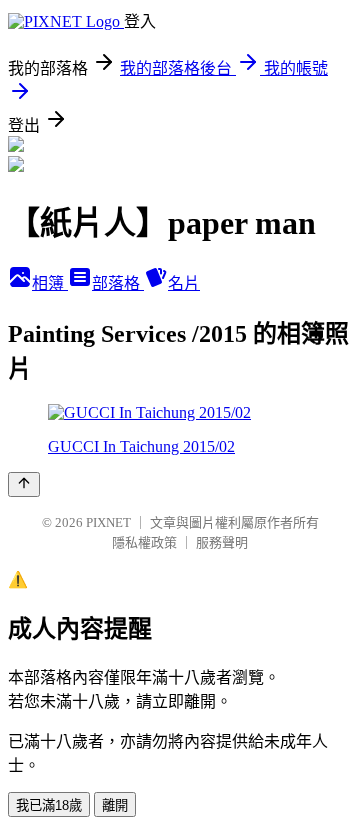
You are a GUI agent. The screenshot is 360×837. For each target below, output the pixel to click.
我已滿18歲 (49, 805)
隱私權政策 (144, 542)
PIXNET (108, 522)
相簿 (50, 283)
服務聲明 (222, 542)
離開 (115, 805)
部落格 (118, 283)
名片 (184, 283)
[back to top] (24, 484)
